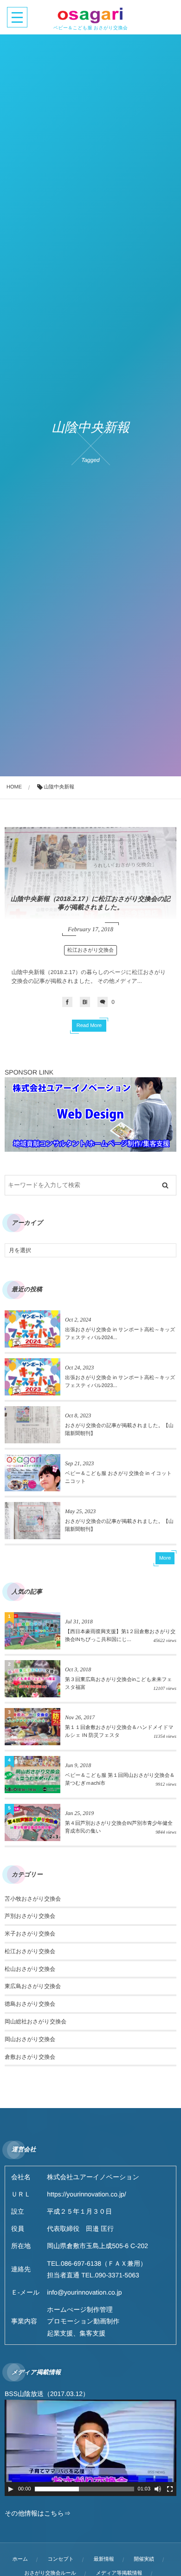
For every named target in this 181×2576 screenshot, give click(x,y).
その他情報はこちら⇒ (38, 2513)
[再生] (11, 2489)
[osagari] (90, 15)
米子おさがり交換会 (30, 1934)
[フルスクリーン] (170, 2489)
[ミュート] (158, 2489)
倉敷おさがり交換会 (30, 2057)
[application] (90, 2448)
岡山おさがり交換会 (30, 2039)
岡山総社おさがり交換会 (36, 2022)
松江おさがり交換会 (90, 950)
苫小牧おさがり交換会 (33, 1899)
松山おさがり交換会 (30, 1969)
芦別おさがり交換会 (30, 1916)
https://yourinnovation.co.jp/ (86, 2194)
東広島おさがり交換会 (33, 1986)
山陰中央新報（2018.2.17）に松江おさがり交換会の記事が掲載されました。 (90, 903)
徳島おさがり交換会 (30, 2004)
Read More (89, 1026)
